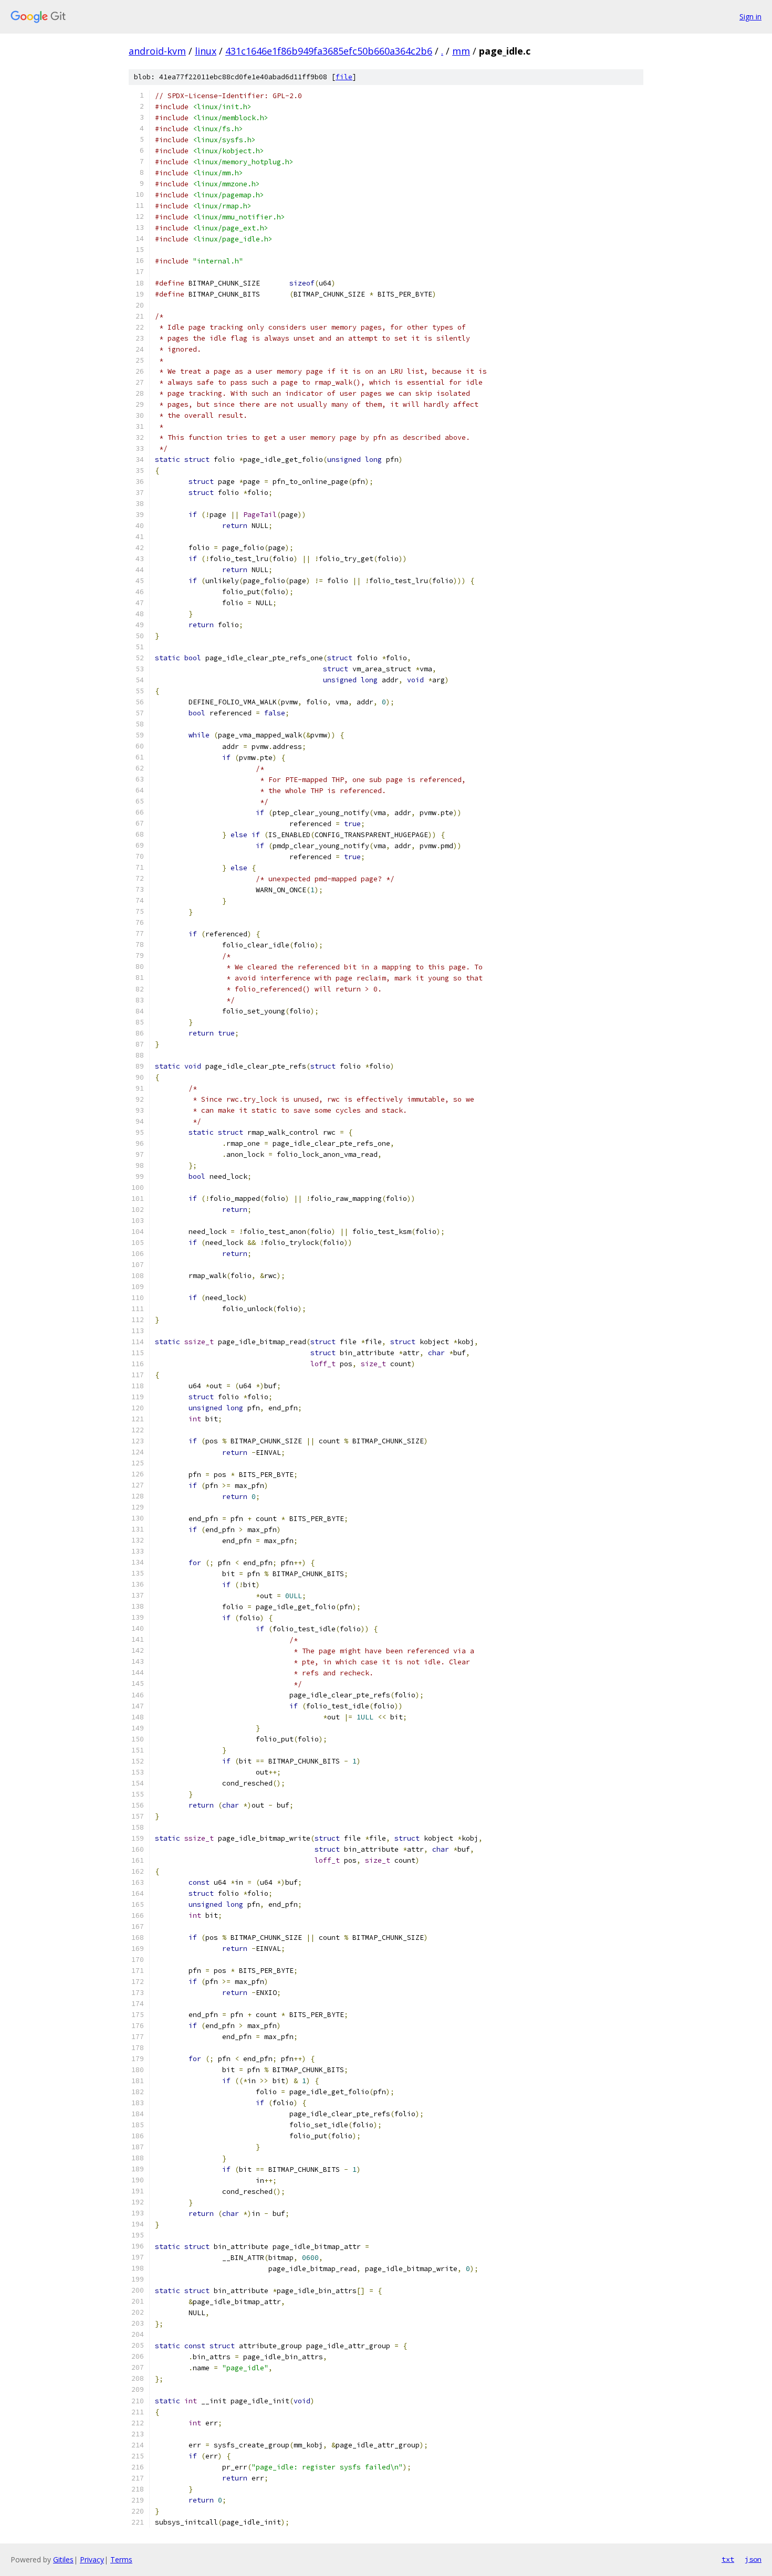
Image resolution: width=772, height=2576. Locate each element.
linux (206, 51)
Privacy (92, 2559)
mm (461, 51)
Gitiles (63, 2559)
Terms (121, 2559)
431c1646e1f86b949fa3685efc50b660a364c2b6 (329, 51)
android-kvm (157, 51)
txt (728, 2559)
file (344, 77)
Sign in (750, 17)
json (753, 2559)
